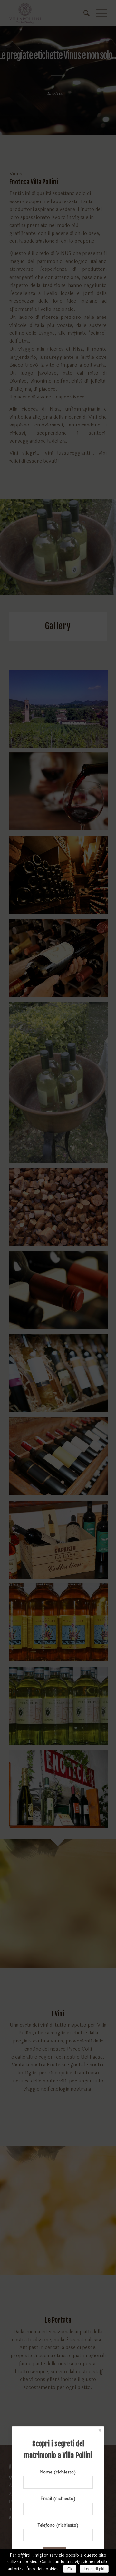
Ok (70, 2569)
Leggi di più (94, 2569)
